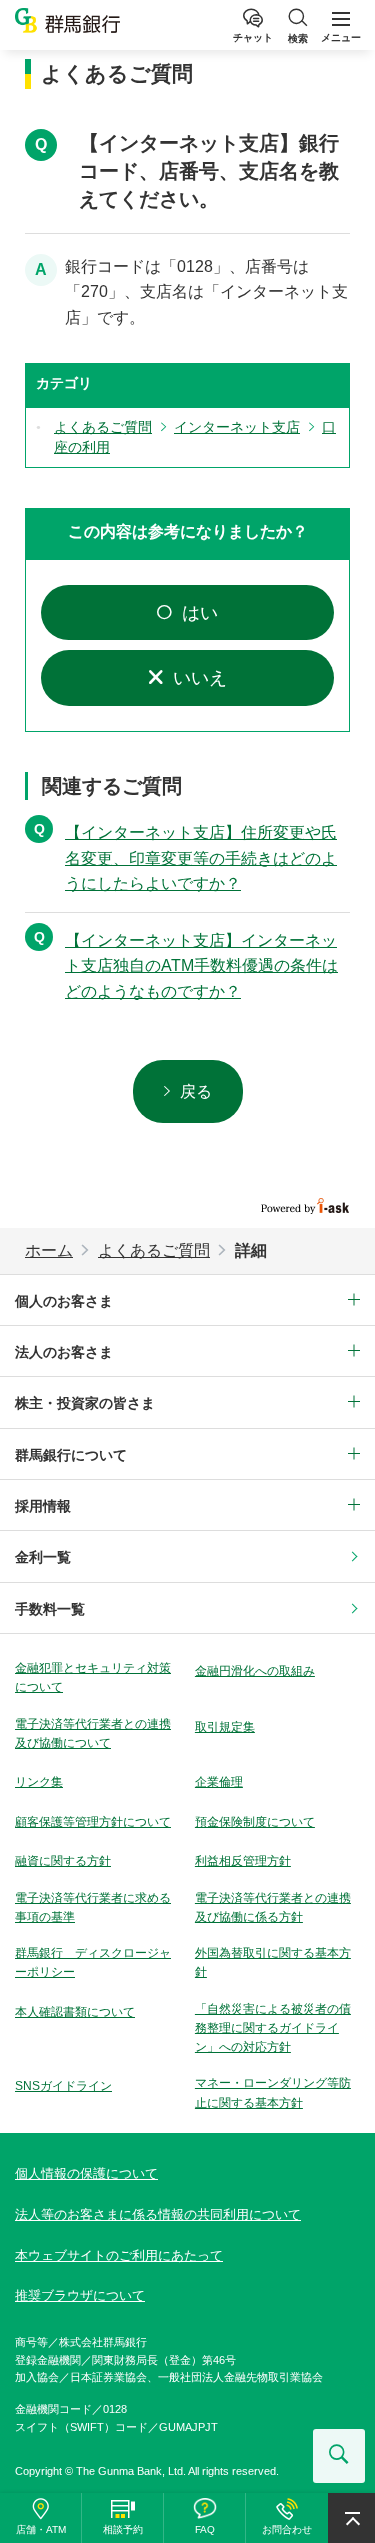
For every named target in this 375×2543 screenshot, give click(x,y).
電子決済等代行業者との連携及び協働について (93, 1733)
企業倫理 (219, 1782)
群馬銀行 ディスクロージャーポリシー (93, 1962)
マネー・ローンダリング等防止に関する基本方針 (273, 2092)
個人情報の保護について (86, 2173)
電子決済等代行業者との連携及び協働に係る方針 (273, 1907)
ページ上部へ (351, 2518)
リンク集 (39, 1782)
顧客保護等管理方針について (93, 1822)
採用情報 (43, 1506)
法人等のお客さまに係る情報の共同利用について (158, 2214)
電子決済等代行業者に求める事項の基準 (93, 1907)
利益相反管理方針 (243, 1861)
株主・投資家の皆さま (85, 1403)
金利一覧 (43, 1557)
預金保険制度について (255, 1822)
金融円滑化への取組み (255, 1671)
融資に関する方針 (63, 1861)
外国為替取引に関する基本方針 (273, 1962)
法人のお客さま (64, 1352)
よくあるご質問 (154, 1250)
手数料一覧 (50, 1609)
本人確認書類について (75, 2012)
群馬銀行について (71, 1455)
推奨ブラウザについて (80, 2295)
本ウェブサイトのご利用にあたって (119, 2255)
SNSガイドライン (63, 2086)
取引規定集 (225, 1727)
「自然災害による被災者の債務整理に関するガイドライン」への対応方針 (273, 2028)
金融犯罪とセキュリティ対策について (93, 1677)
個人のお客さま (64, 1301)
